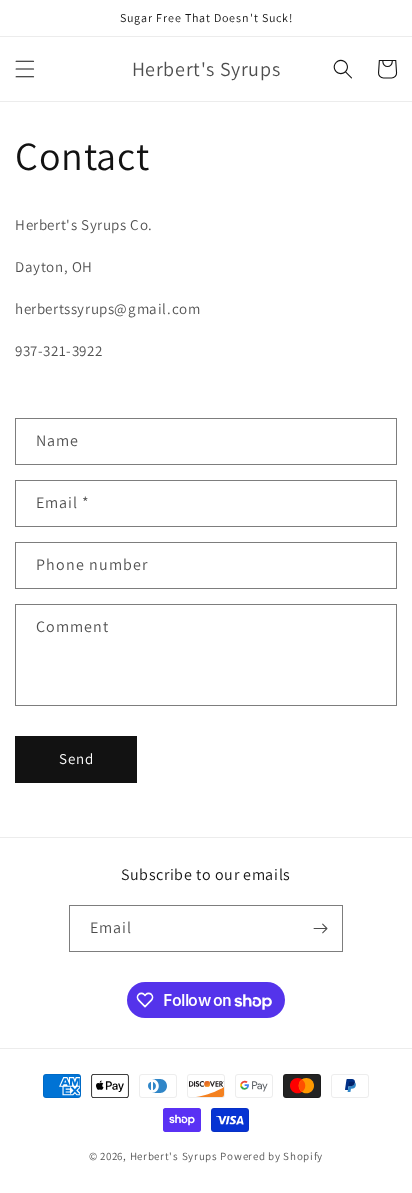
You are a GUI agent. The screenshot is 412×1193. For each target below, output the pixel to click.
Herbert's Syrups (174, 1156)
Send (76, 758)
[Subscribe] (320, 928)
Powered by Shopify (271, 1156)
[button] (25, 69)
